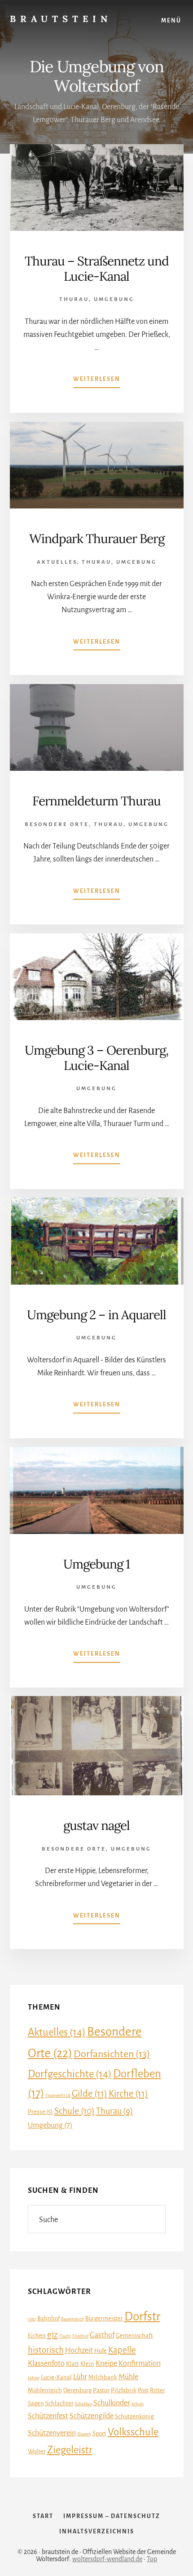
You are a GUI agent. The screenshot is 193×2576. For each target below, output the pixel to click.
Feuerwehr (58, 2095)
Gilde (90, 2094)
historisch (46, 2350)
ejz (53, 2335)
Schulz (138, 2404)
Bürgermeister (104, 2318)
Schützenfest (48, 2416)
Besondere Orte (57, 824)
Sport (99, 2433)
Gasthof (102, 2335)
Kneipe (106, 2364)
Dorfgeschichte (70, 2074)
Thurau (74, 299)
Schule (75, 2111)
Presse (40, 2112)
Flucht (65, 2336)
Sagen (36, 2403)
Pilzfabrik (124, 2390)
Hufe (101, 2351)
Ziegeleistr (70, 2450)
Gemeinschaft (134, 2335)
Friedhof (80, 2336)
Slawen (84, 2434)
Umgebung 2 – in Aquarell (96, 1315)
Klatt (72, 2364)
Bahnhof (48, 2318)
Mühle (128, 2377)
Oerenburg (77, 2390)
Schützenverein (52, 2433)
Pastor (101, 2390)
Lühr (80, 2377)
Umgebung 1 (96, 1564)
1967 (32, 2319)
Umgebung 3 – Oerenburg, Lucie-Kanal (96, 1058)
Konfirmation (140, 2364)
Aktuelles (57, 562)
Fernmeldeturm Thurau (96, 801)
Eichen (37, 2335)
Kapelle (122, 2350)
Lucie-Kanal (56, 2377)
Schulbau (83, 2404)
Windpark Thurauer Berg (97, 539)
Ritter (158, 2390)
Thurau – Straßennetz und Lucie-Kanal (97, 269)
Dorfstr (142, 2317)
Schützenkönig (134, 2416)
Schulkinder (112, 2403)
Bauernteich (72, 2319)
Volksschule (133, 2432)
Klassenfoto (46, 2364)
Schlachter (59, 2403)
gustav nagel (96, 1825)
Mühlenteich (45, 2390)
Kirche (128, 2094)
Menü (171, 21)
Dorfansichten (112, 2054)
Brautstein (61, 19)
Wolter (37, 2451)
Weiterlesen (97, 382)
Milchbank (103, 2377)
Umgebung (114, 299)
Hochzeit (79, 2351)
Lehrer (34, 2378)
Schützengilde (92, 2416)
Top (152, 2559)
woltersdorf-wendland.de (107, 2559)
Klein (87, 2364)
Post (143, 2390)
